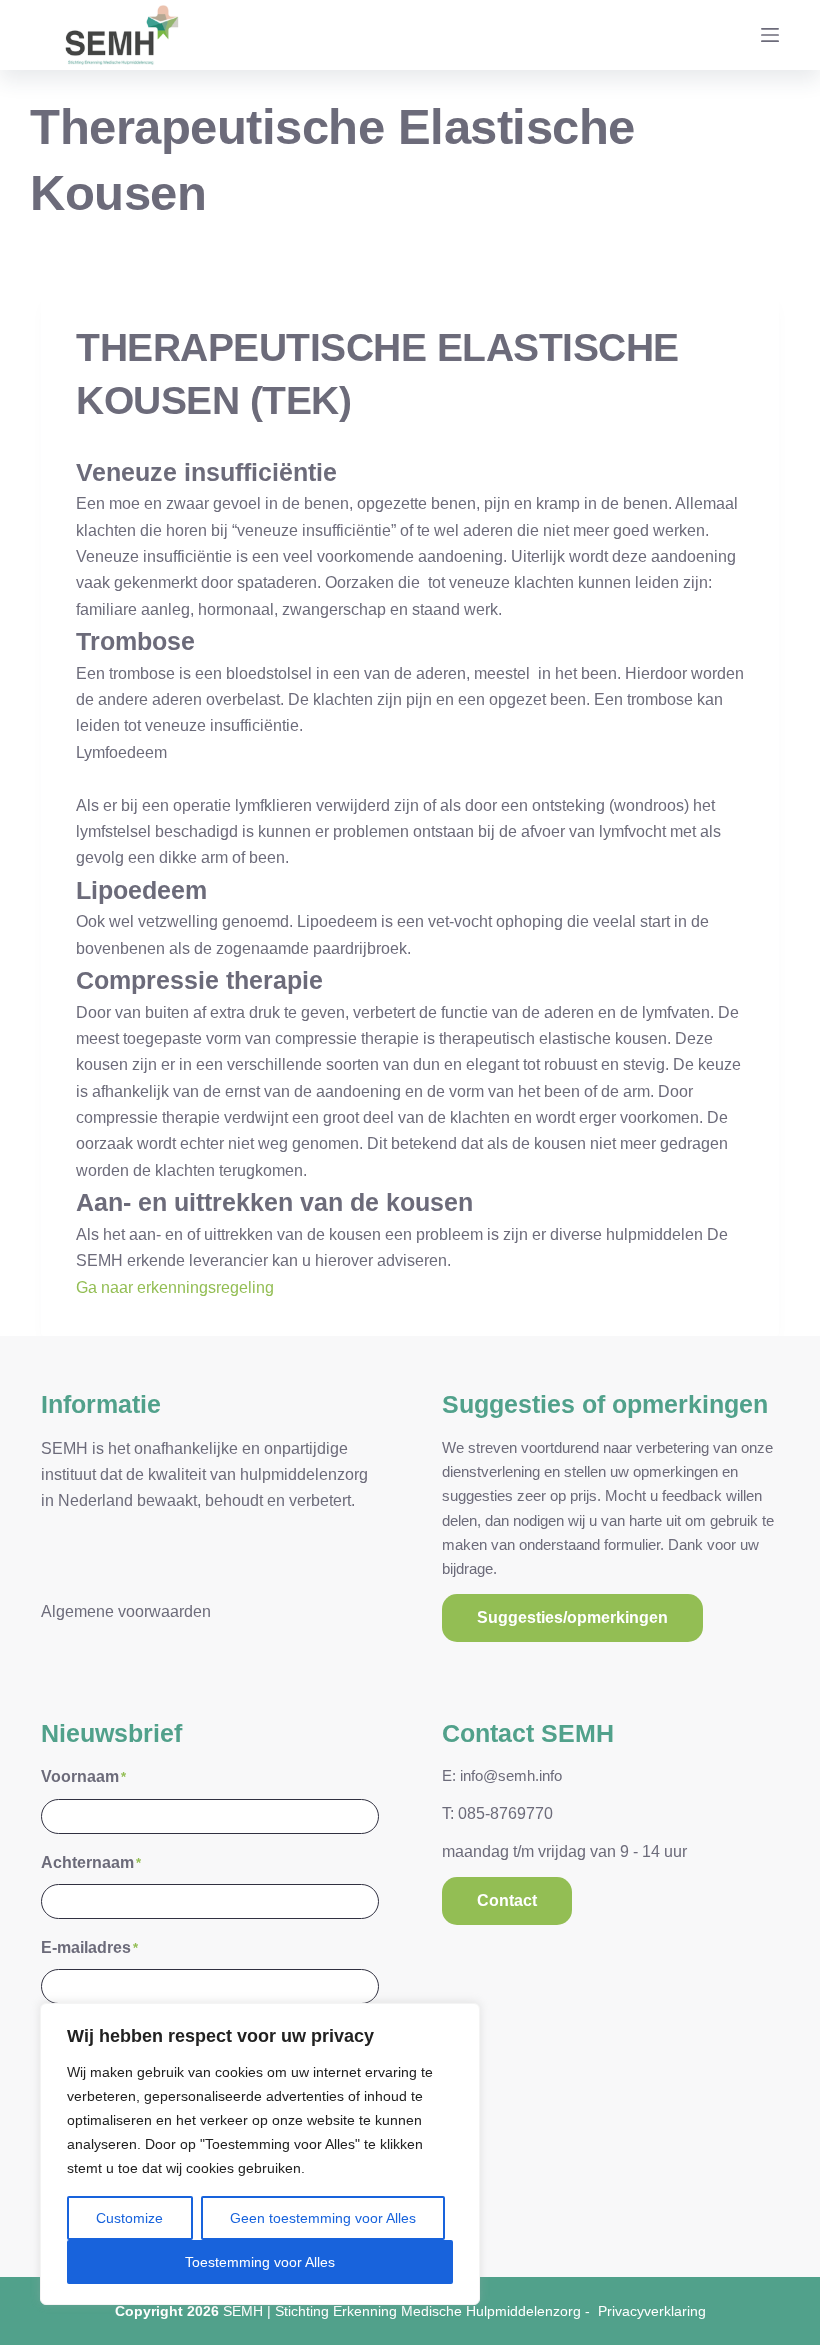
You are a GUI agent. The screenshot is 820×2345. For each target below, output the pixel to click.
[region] (260, 2154)
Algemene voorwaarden (126, 1611)
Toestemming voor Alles (260, 2262)
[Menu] (770, 35)
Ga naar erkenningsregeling (175, 1287)
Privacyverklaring (652, 2311)
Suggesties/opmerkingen (572, 1617)
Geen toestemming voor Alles (323, 2218)
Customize (129, 2218)
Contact (507, 1900)
